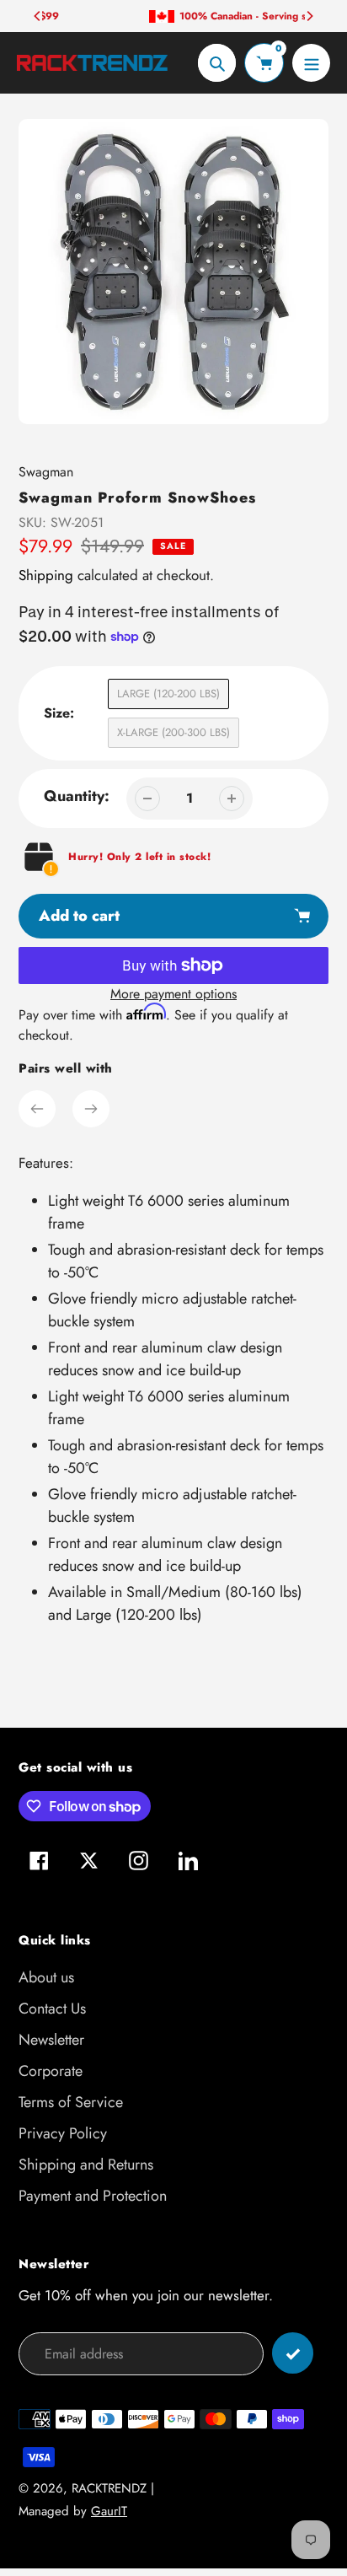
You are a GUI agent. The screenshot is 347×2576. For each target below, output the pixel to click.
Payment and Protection (93, 2196)
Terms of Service (71, 2102)
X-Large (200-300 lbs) (173, 732)
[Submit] (293, 2353)
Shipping (46, 575)
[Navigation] (311, 63)
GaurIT (109, 2511)
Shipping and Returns (86, 2165)
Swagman (46, 472)
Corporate (51, 2071)
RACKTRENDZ (109, 2488)
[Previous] (38, 16)
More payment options (173, 994)
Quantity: (77, 796)
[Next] (309, 16)
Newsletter (51, 2040)
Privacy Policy (63, 2133)
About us (46, 1977)
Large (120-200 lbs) (168, 694)
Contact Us (52, 2009)
